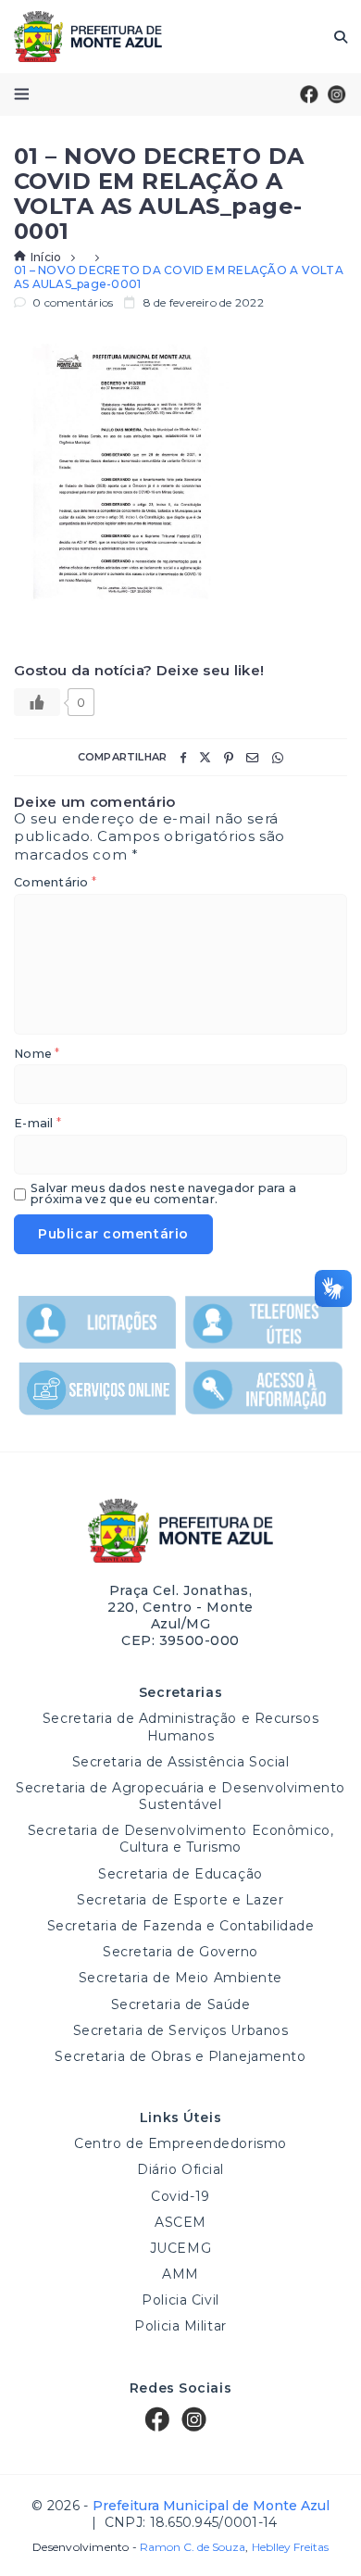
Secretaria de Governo (180, 1952)
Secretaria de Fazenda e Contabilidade (181, 1926)
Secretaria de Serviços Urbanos (181, 2030)
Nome (37, 1055)
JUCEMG (180, 2248)
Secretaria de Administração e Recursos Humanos (180, 1727)
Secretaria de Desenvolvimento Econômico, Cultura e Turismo (180, 1839)
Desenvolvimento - (139, 2547)
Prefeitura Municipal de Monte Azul (88, 37)
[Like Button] (37, 702)
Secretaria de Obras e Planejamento (180, 2056)
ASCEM (180, 2222)
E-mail (37, 1124)
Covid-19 (180, 2196)
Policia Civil (180, 2300)
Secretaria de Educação (180, 1874)
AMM (180, 2274)
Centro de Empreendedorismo (180, 2143)
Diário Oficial (180, 2169)
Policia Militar (180, 2326)
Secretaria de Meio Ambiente (180, 1978)
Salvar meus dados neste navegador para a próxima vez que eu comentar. (163, 1194)
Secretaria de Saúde (181, 2004)
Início (46, 257)
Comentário (55, 883)
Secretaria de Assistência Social (181, 1762)
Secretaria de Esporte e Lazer (180, 1900)
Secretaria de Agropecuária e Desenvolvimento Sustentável (180, 1796)
